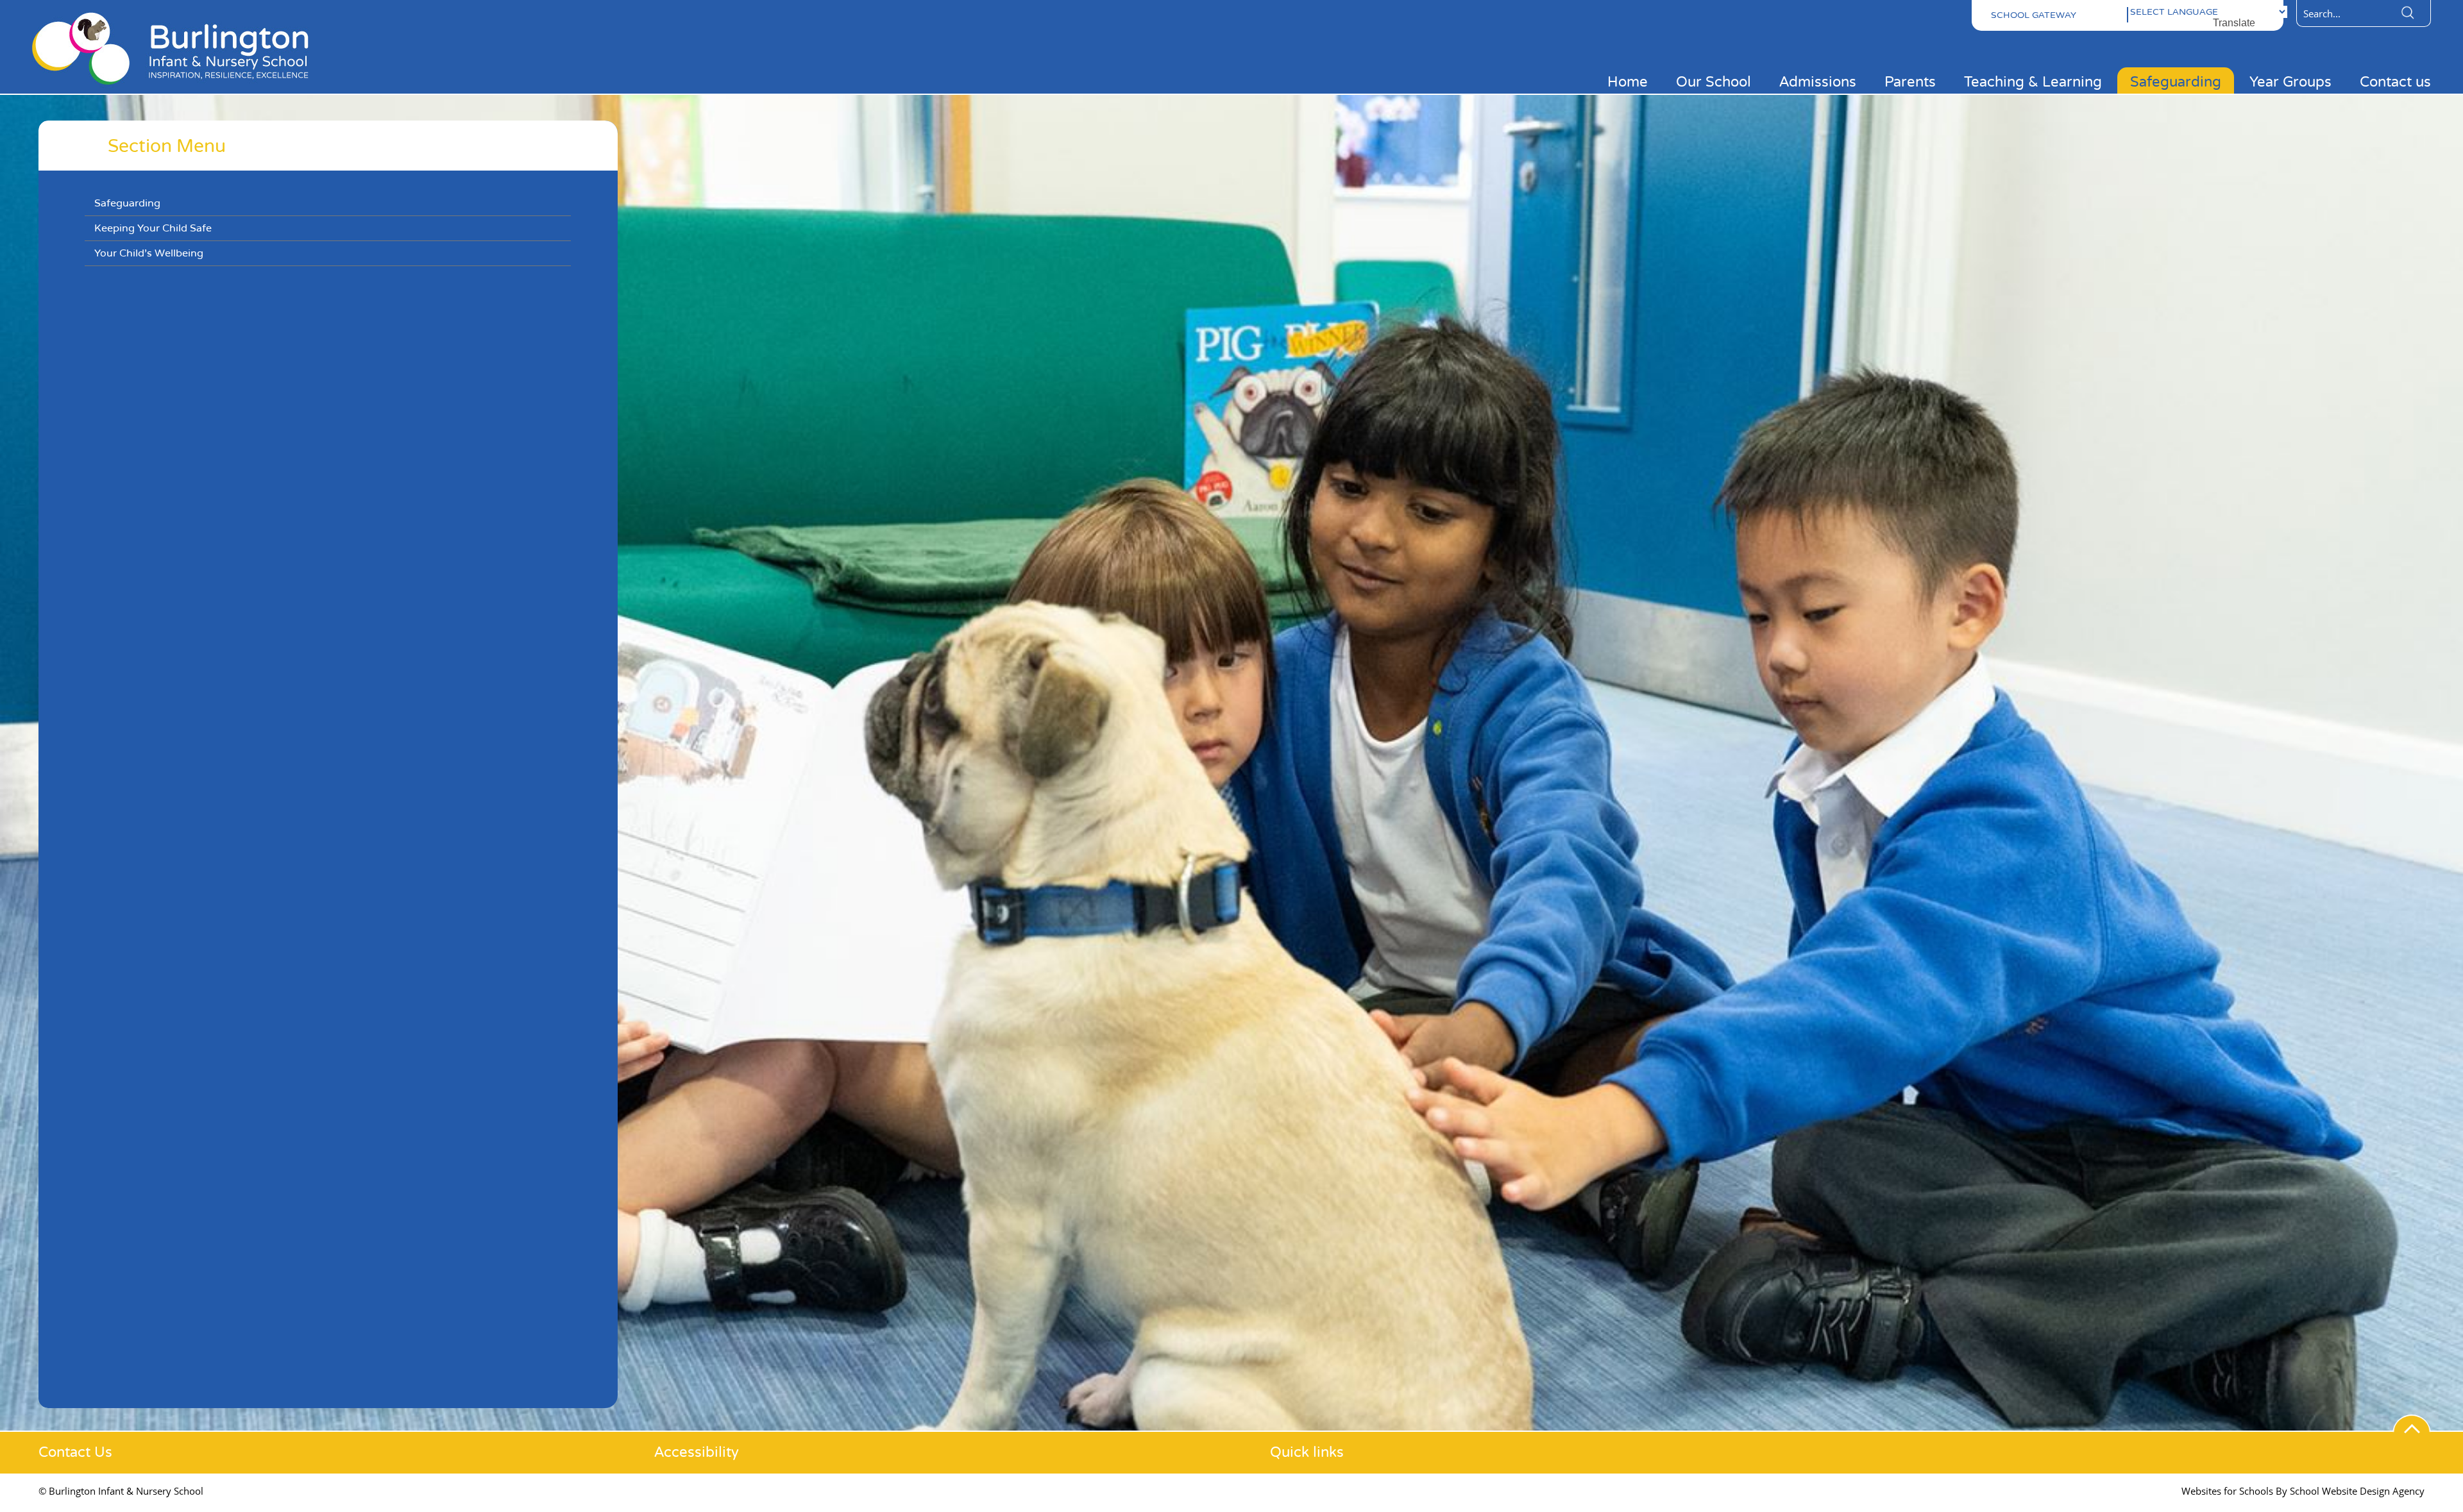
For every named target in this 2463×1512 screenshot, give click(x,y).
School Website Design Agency (2357, 1491)
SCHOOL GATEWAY (2034, 15)
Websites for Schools (2227, 1491)
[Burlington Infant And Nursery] (180, 88)
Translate (2234, 23)
